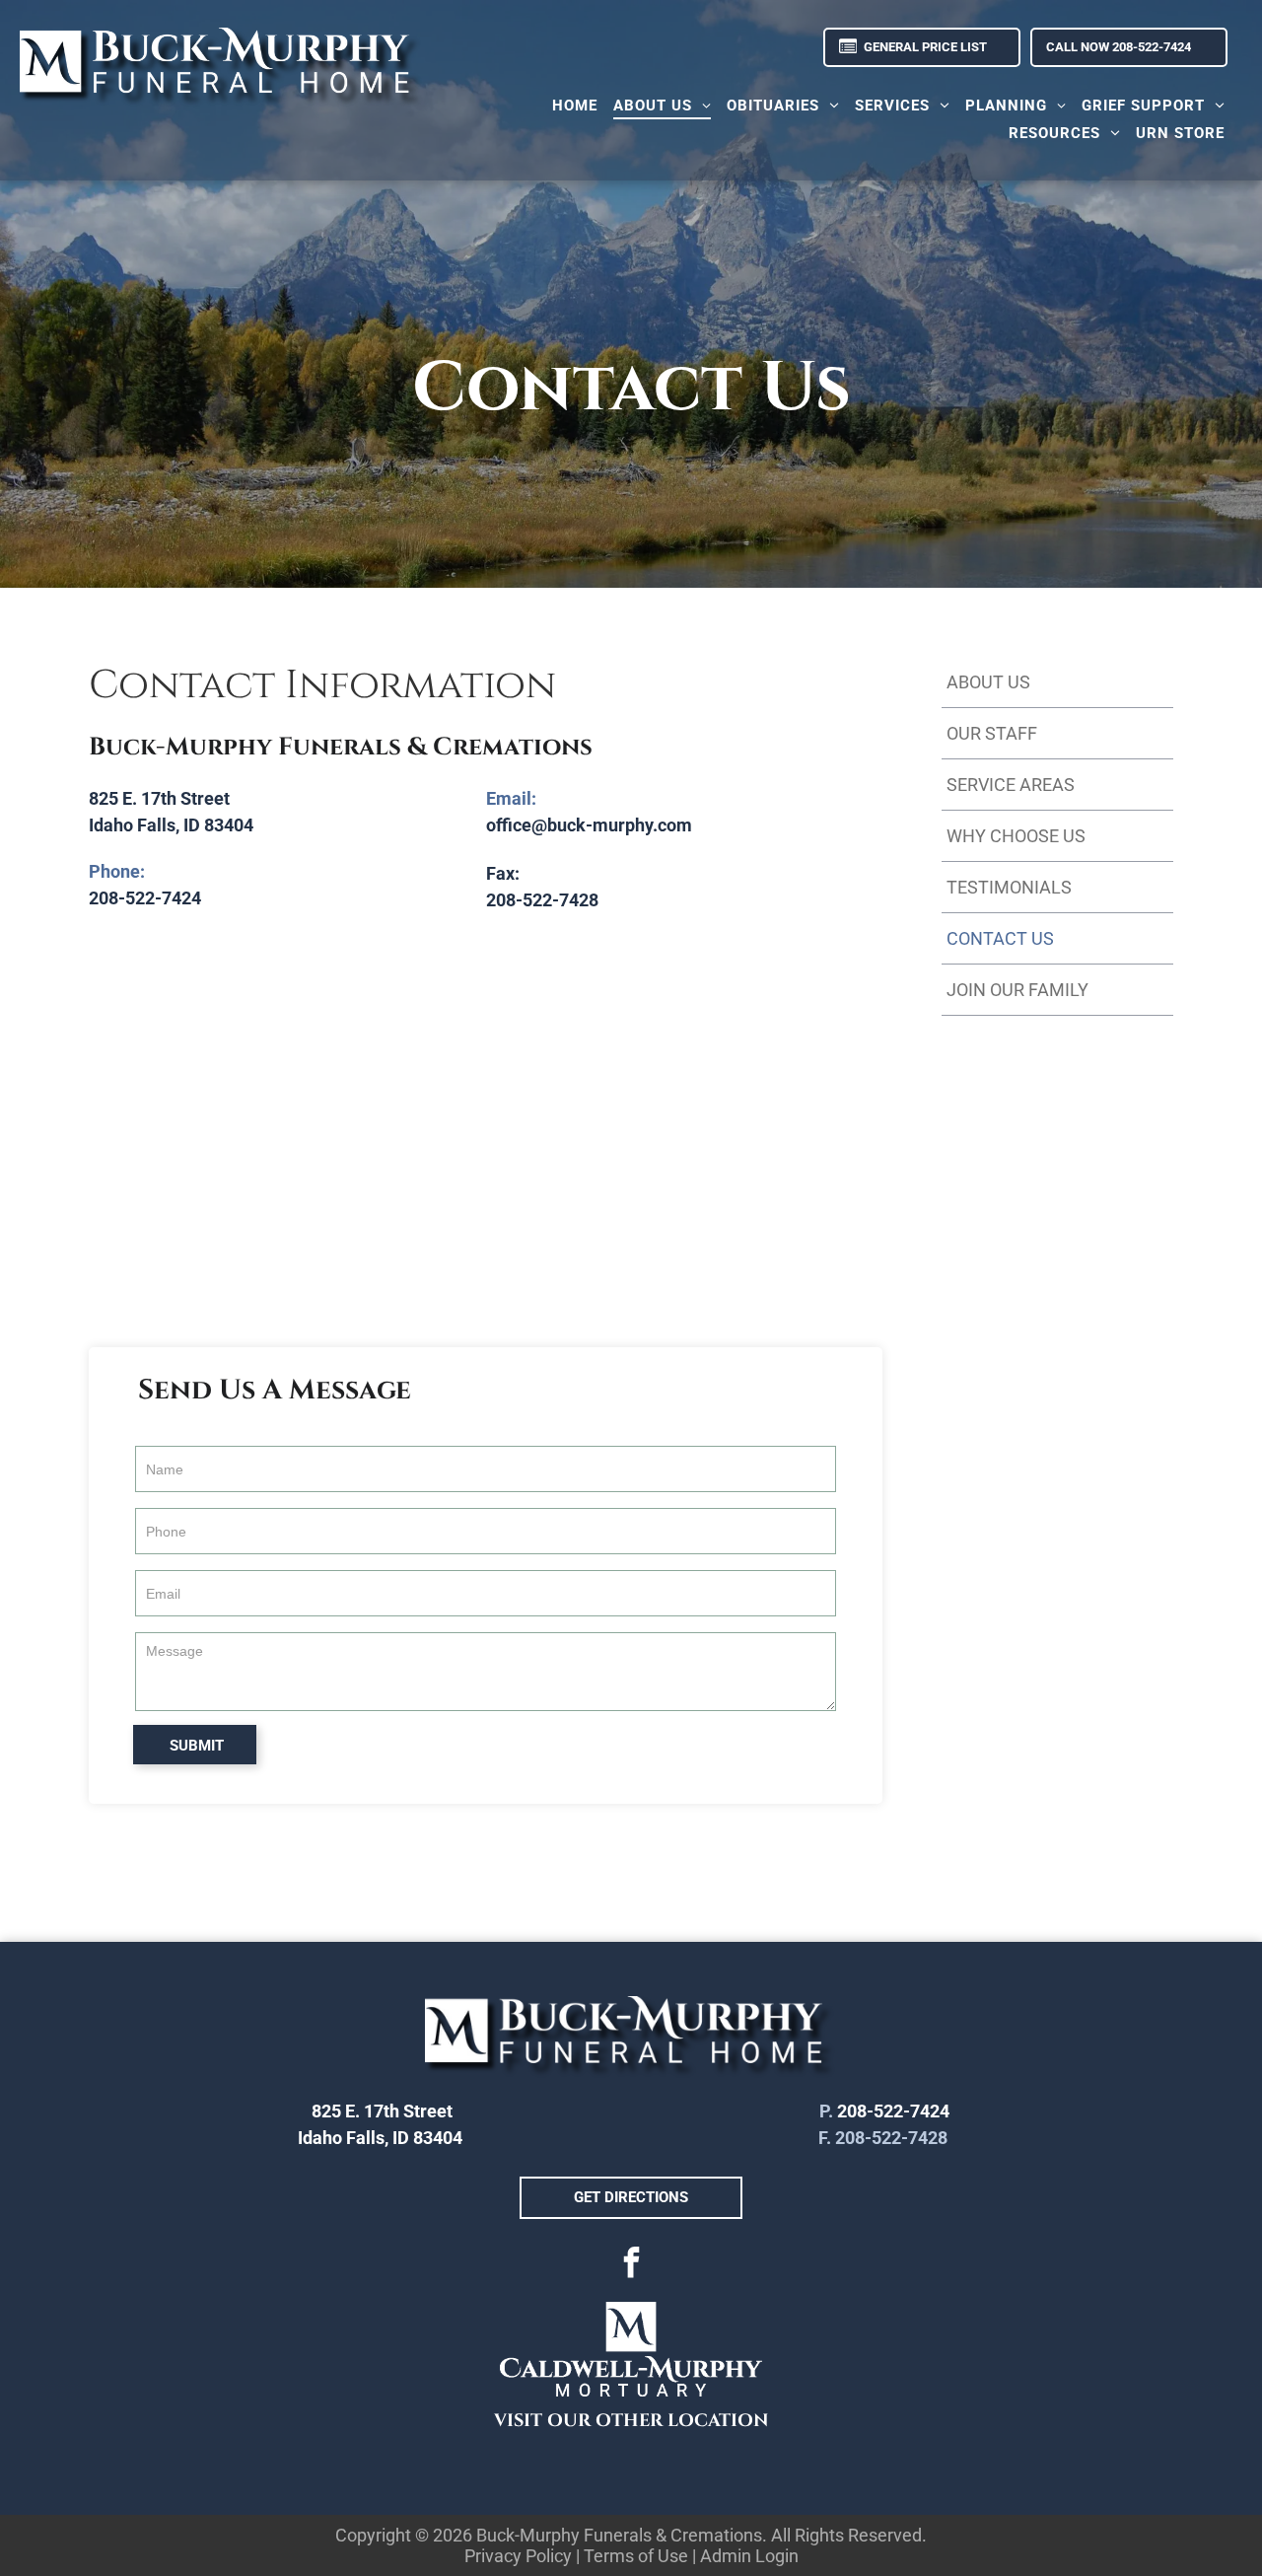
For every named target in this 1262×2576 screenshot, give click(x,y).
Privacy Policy (518, 2556)
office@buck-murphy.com (589, 825)
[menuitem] (575, 106)
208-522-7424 (145, 898)
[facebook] (631, 2265)
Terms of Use (636, 2556)
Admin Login (749, 2556)
